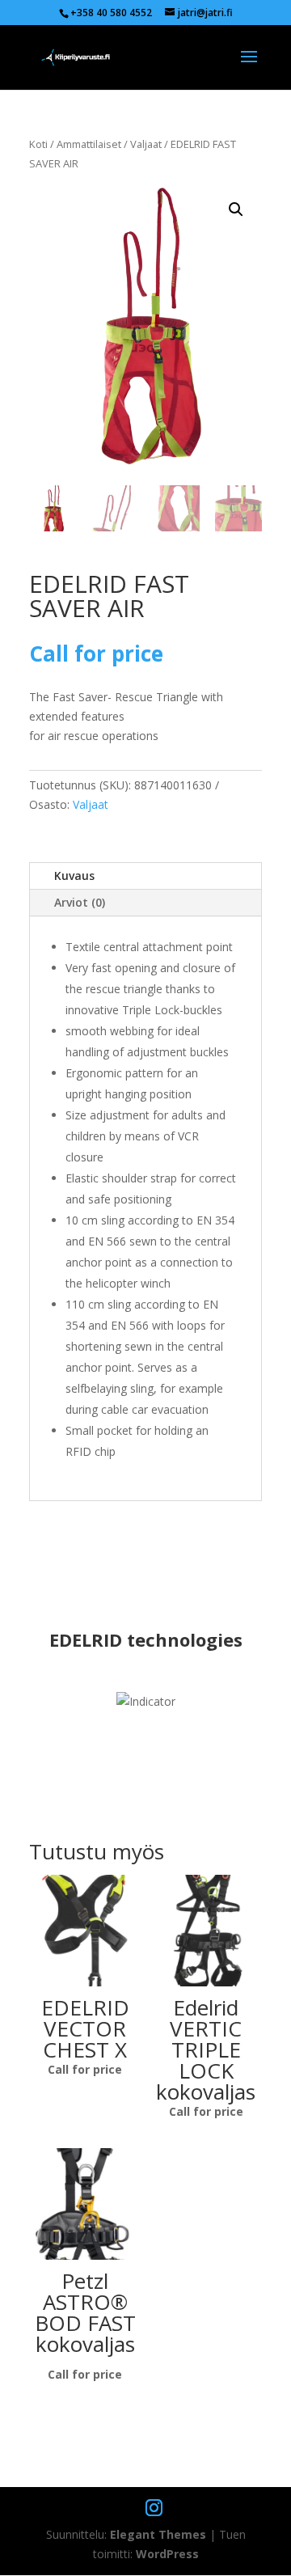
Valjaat (146, 144)
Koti (38, 144)
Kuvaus (74, 876)
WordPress (167, 2554)
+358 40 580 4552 (111, 13)
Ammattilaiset (89, 144)
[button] (236, 209)
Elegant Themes (158, 2534)
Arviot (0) (80, 902)
